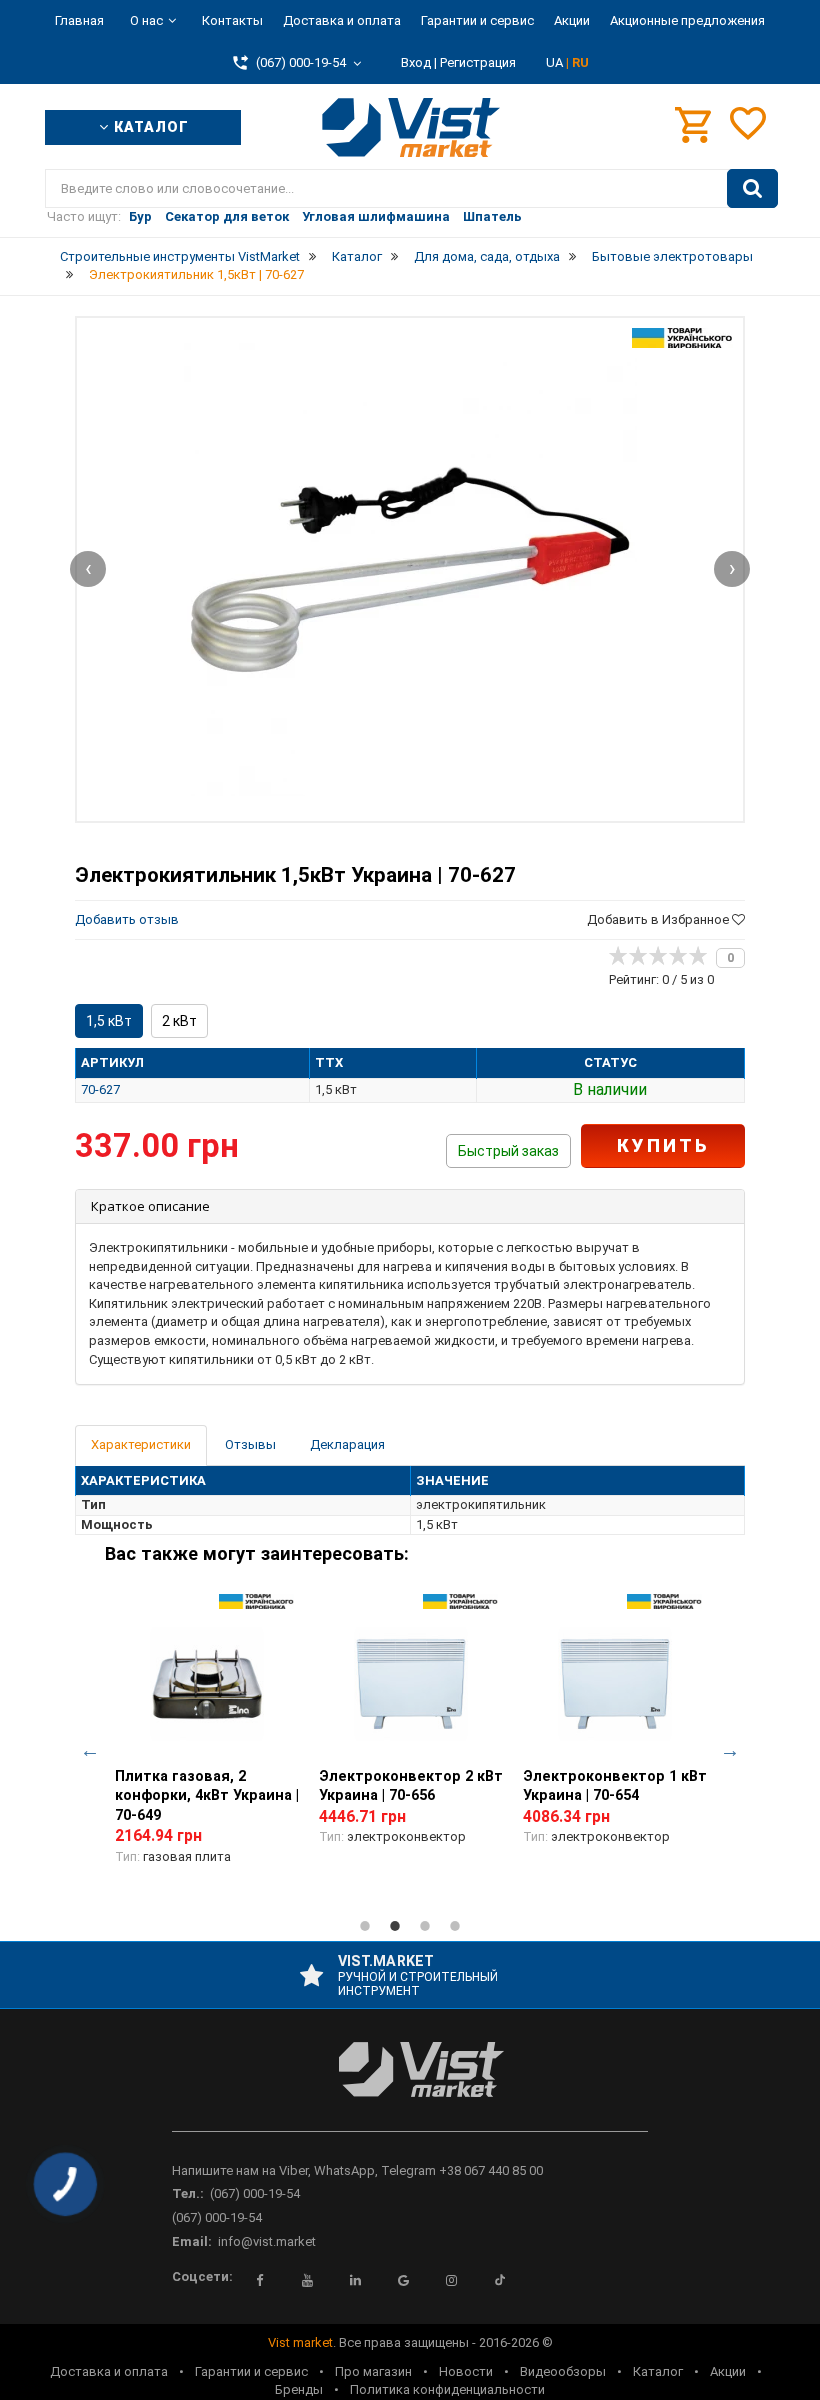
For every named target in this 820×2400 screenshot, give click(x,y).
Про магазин (373, 2371)
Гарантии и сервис (477, 20)
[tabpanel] (207, 1741)
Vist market (300, 2342)
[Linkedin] (356, 2280)
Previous (90, 1750)
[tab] (410, 1206)
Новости (466, 2371)
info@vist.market (267, 2241)
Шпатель (492, 216)
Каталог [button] (149, 127)
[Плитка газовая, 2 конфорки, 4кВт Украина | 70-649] (207, 1684)
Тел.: (188, 2193)
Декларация (347, 1444)
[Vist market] (410, 2085)
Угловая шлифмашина (376, 216)
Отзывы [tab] (250, 1444)
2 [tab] (395, 1926)
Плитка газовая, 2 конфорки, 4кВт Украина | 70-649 (207, 1795)
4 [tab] (455, 1926)
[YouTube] (308, 2280)
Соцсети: (202, 2276)
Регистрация (478, 62)
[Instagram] (452, 2280)
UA (556, 62)
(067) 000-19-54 (255, 2193)
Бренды (299, 2389)
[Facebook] (260, 2280)
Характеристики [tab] (141, 1444)
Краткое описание (150, 1206)
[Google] (404, 2280)
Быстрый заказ (508, 1151)
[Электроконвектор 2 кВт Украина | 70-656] (411, 1684)
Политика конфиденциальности (447, 2389)
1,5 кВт (109, 1021)
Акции (572, 20)
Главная (79, 20)
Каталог (658, 2371)
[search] (752, 189)
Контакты (232, 20)
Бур (140, 216)
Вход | (419, 62)
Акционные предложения (687, 20)
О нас (146, 20)
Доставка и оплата (342, 20)
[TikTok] (500, 2280)
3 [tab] (425, 1926)
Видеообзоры (563, 2371)
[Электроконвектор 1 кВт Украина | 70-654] (615, 1684)
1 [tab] (365, 1926)
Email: (192, 2241)
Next (730, 1750)
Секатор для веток (227, 216)
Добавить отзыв (127, 919)
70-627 (100, 1089)
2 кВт (179, 1021)
